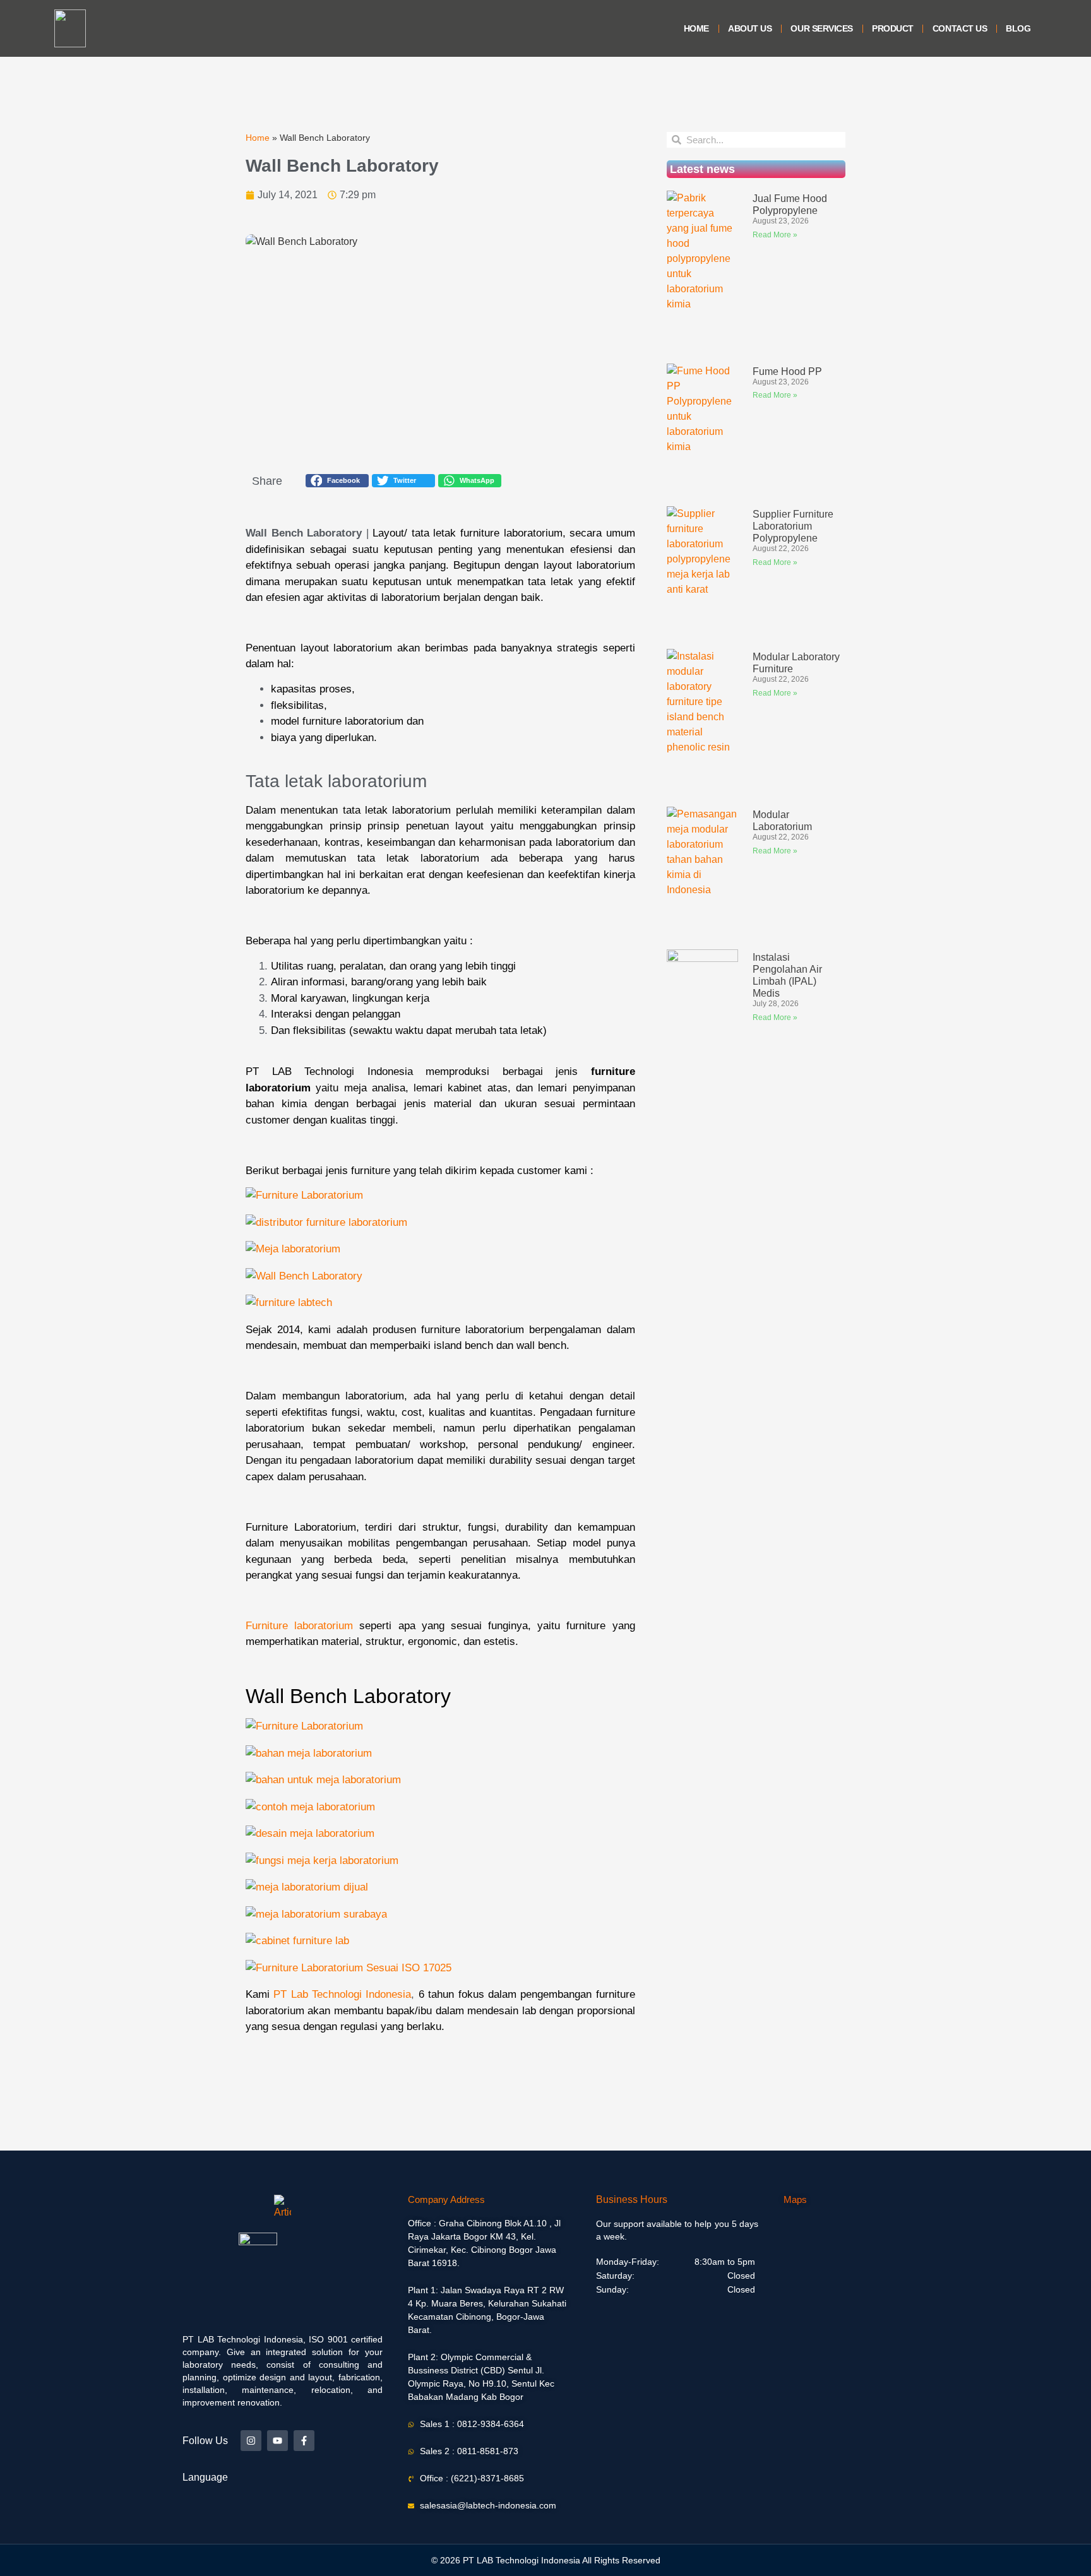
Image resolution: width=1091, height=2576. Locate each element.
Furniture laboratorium (299, 1626)
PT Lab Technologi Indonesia (342, 1994)
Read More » (775, 235)
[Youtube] (277, 2441)
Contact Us (960, 28)
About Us (750, 28)
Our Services (822, 28)
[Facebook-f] (304, 2441)
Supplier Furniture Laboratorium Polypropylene (793, 526)
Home (696, 28)
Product (893, 28)
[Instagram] (251, 2441)
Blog (1018, 28)
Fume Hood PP (787, 371)
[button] (337, 481)
